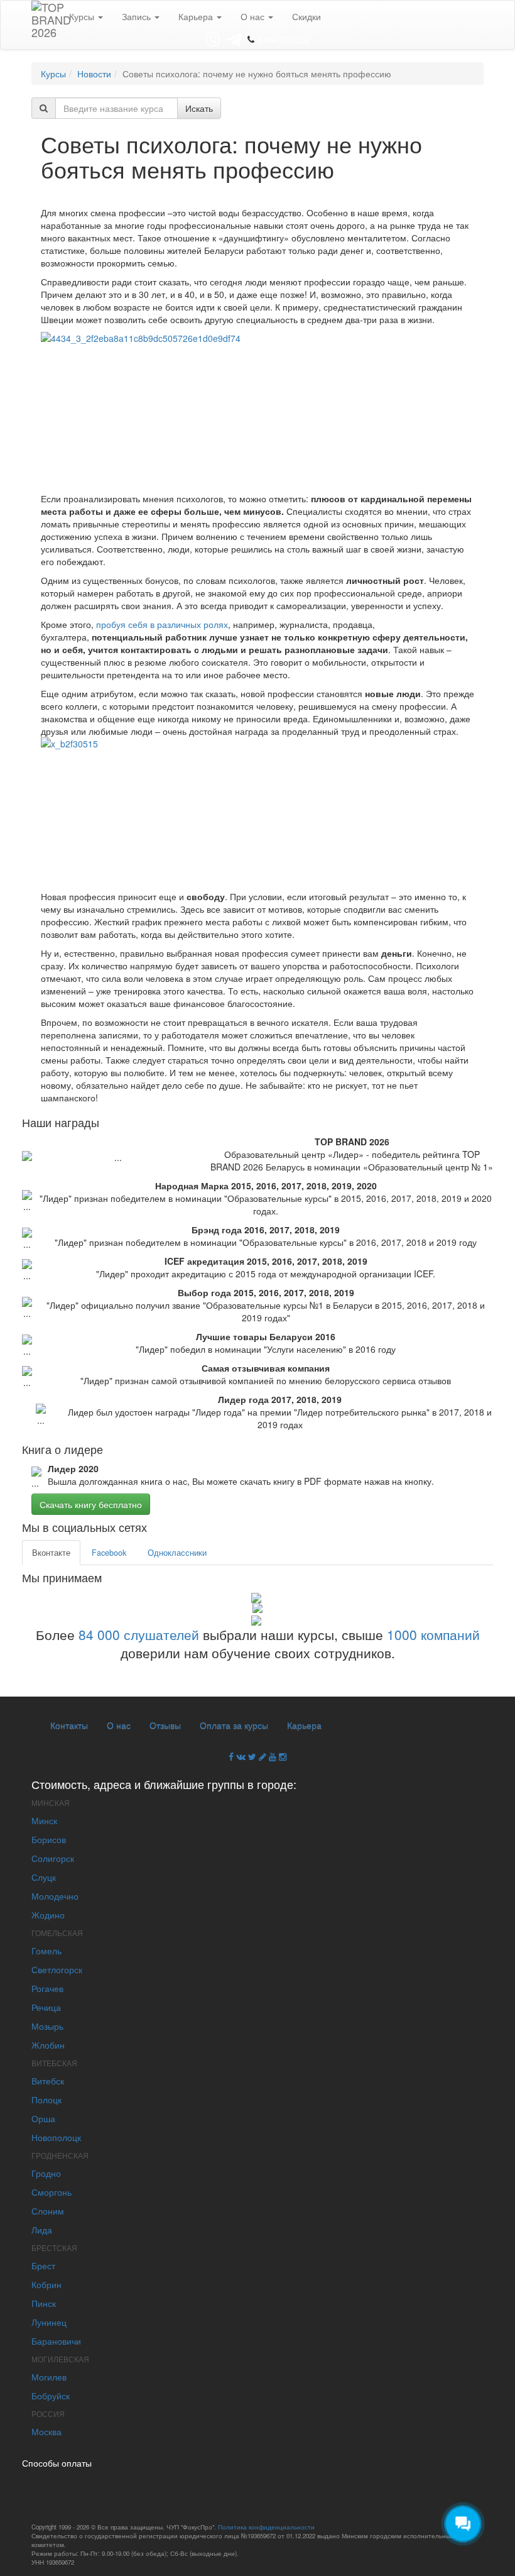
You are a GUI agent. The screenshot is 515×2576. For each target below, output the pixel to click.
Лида (42, 2230)
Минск (44, 1820)
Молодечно (55, 1896)
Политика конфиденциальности (266, 2527)
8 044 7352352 (284, 39)
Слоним (48, 2211)
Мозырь (47, 2026)
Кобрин (46, 2284)
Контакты (69, 1725)
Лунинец (49, 2322)
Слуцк (44, 1877)
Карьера (197, 16)
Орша (43, 2118)
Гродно (46, 2173)
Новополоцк (56, 2137)
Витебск (48, 2081)
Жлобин (48, 2045)
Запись (138, 16)
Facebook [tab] (109, 1553)
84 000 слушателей (139, 1634)
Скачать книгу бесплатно (91, 1504)
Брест (43, 2265)
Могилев (49, 2377)
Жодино (48, 1915)
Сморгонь (51, 2192)
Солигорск (53, 1858)
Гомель (46, 1951)
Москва (46, 2431)
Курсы (83, 16)
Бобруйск (51, 2396)
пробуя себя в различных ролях (162, 624)
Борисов (49, 1839)
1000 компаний (433, 1634)
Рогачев (47, 1988)
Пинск (44, 2303)
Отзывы (165, 1725)
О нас (254, 16)
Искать (199, 108)
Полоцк (46, 2100)
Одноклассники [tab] (177, 1553)
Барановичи (56, 2341)
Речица (46, 2007)
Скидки (306, 16)
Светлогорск (57, 1969)
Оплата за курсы (234, 1725)
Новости (94, 74)
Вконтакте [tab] (51, 1553)
